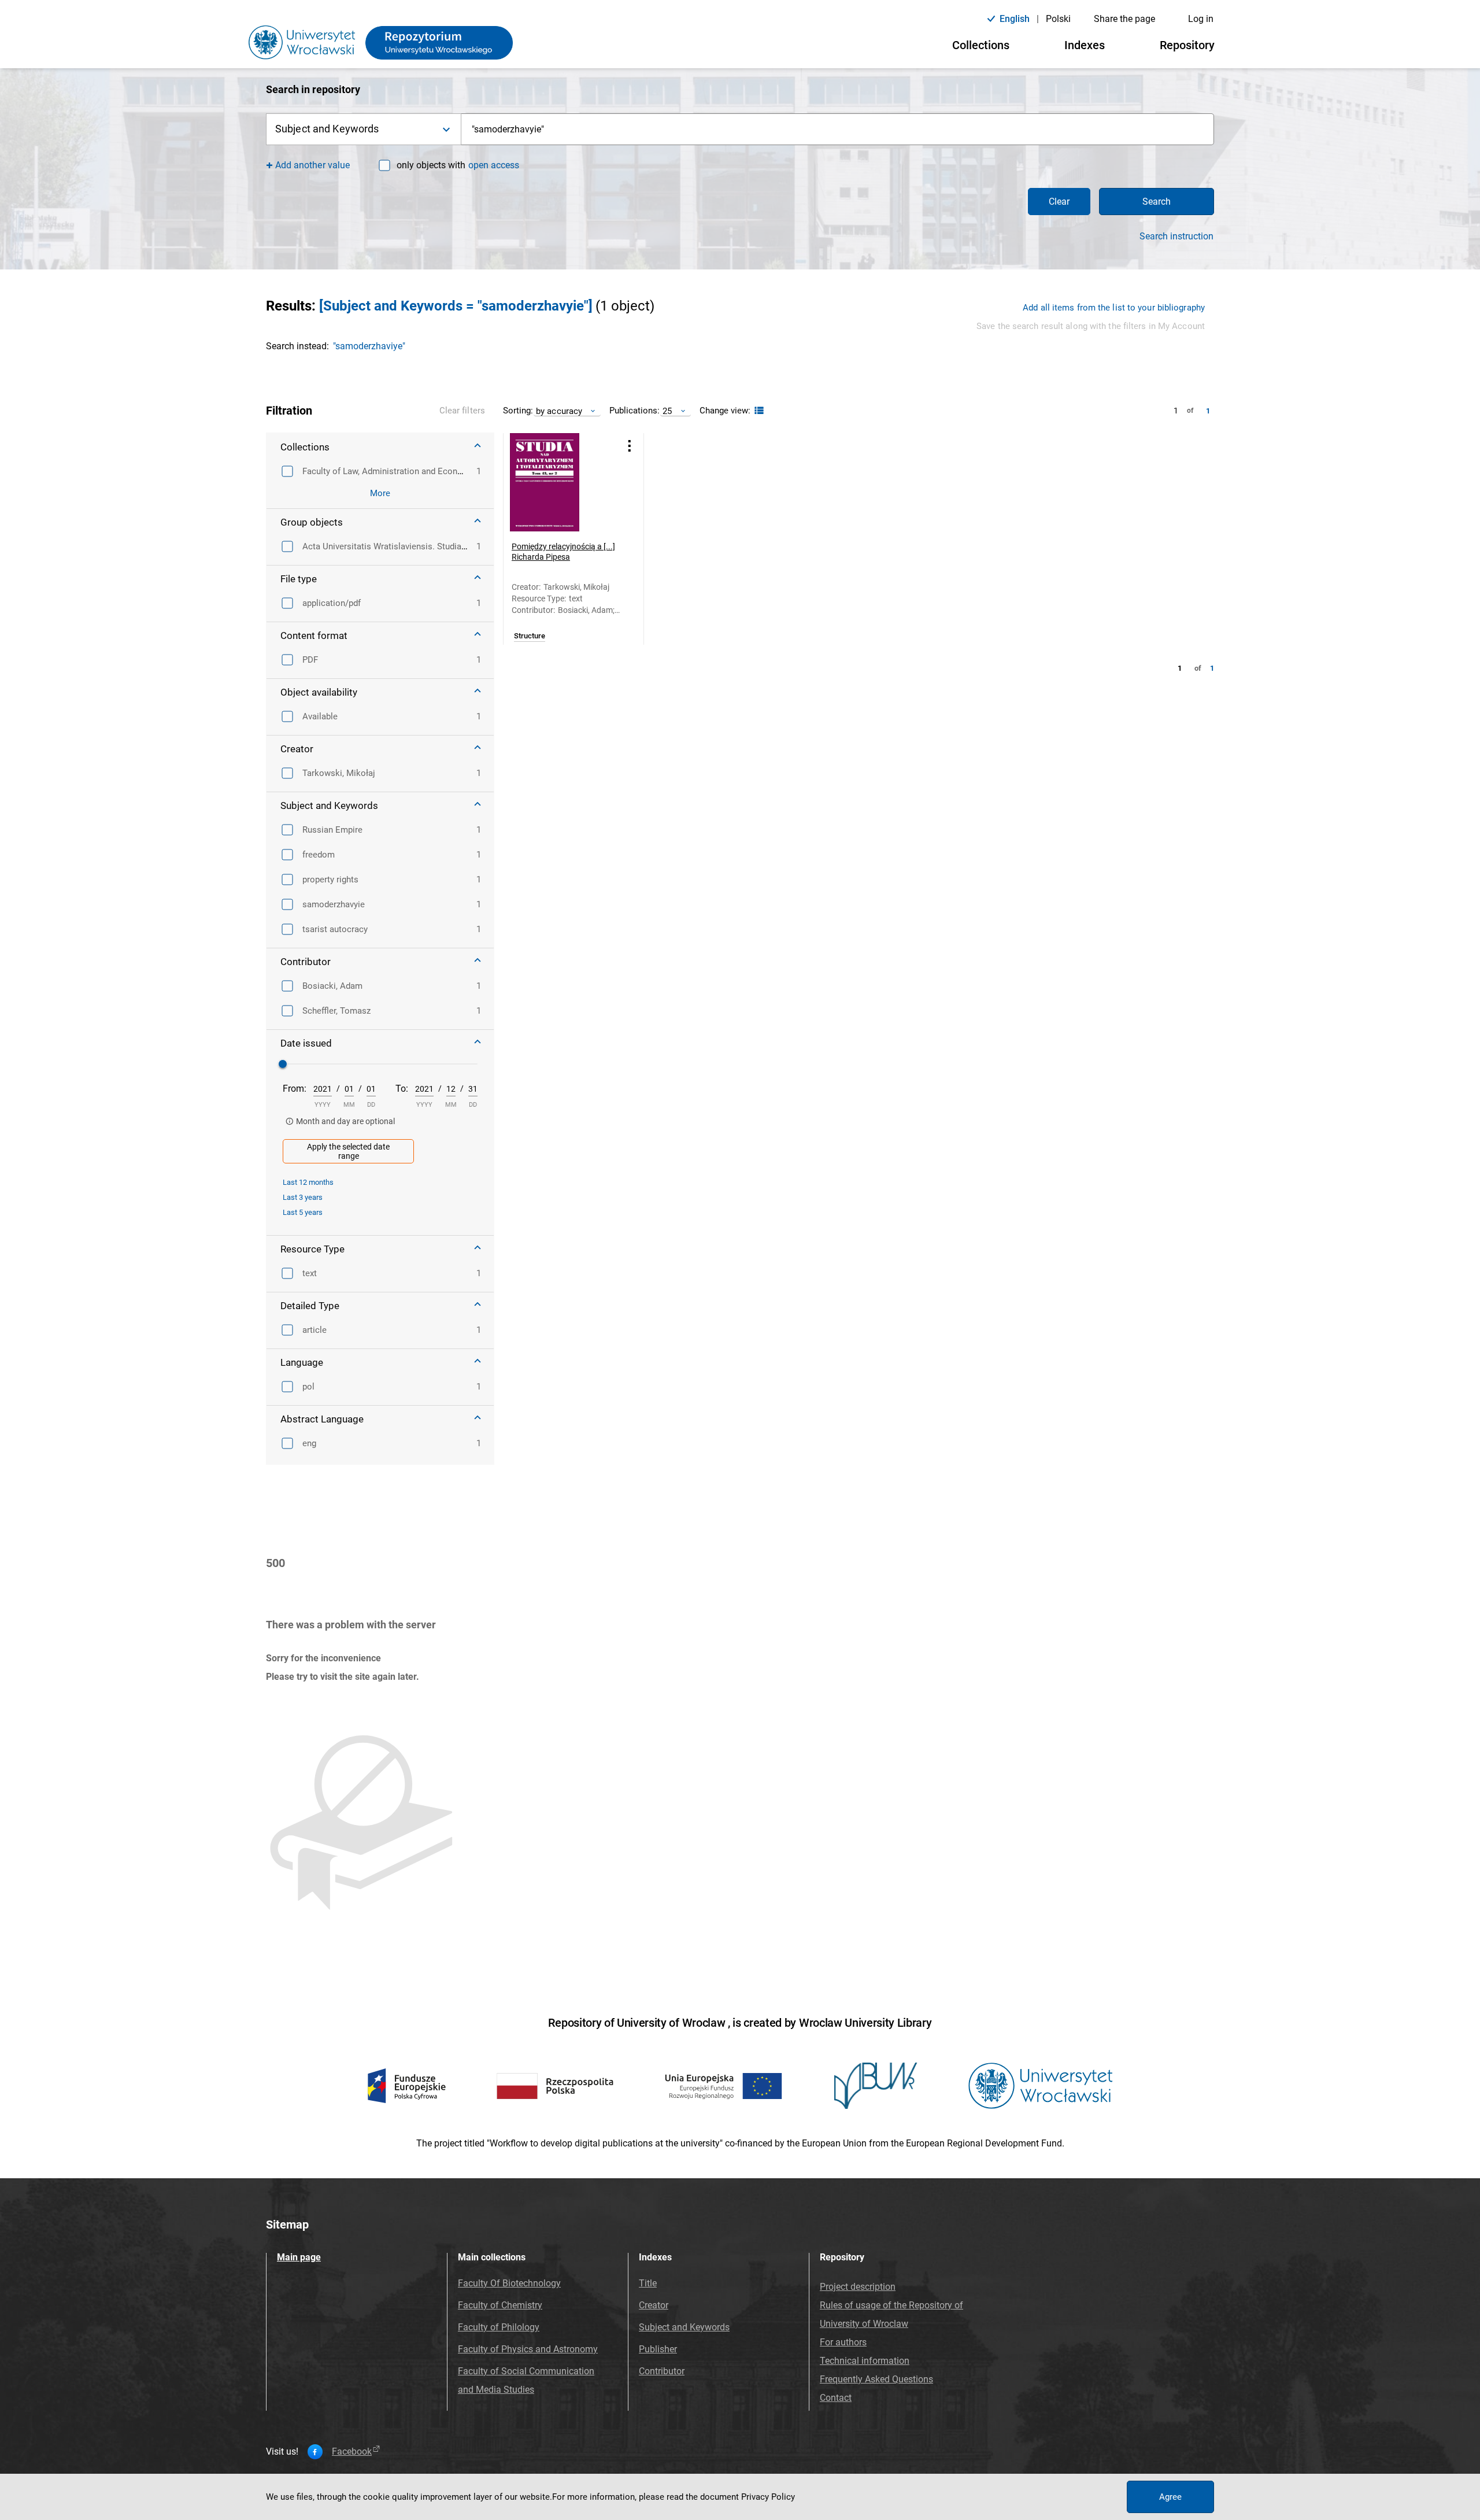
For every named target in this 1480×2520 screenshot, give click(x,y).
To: (402, 1089)
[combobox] (838, 129)
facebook (352, 2452)
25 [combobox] (667, 411)
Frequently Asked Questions (876, 2379)
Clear (1059, 202)
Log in (1201, 19)
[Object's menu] (630, 446)
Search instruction (1176, 237)
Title (648, 2283)
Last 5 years (303, 1212)
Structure (530, 636)
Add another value (312, 165)
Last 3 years (303, 1197)
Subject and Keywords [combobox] (327, 129)
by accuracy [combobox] (559, 411)
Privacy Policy (768, 2497)
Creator (654, 2305)
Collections (981, 45)
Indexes (1085, 45)
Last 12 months (308, 1182)
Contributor (662, 2371)
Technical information (865, 2361)
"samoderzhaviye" (369, 346)
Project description (858, 2287)
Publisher (658, 2349)
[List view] (758, 411)
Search (1157, 202)
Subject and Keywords (684, 2327)
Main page (299, 2257)
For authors (843, 2342)
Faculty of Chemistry (500, 2305)
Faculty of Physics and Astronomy (528, 2349)
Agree (1170, 2497)
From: (295, 1089)
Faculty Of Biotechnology (509, 2283)
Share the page (1124, 19)
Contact (836, 2398)
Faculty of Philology (499, 2327)
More (380, 493)
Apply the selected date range (348, 1151)
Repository (1187, 45)
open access (494, 165)
